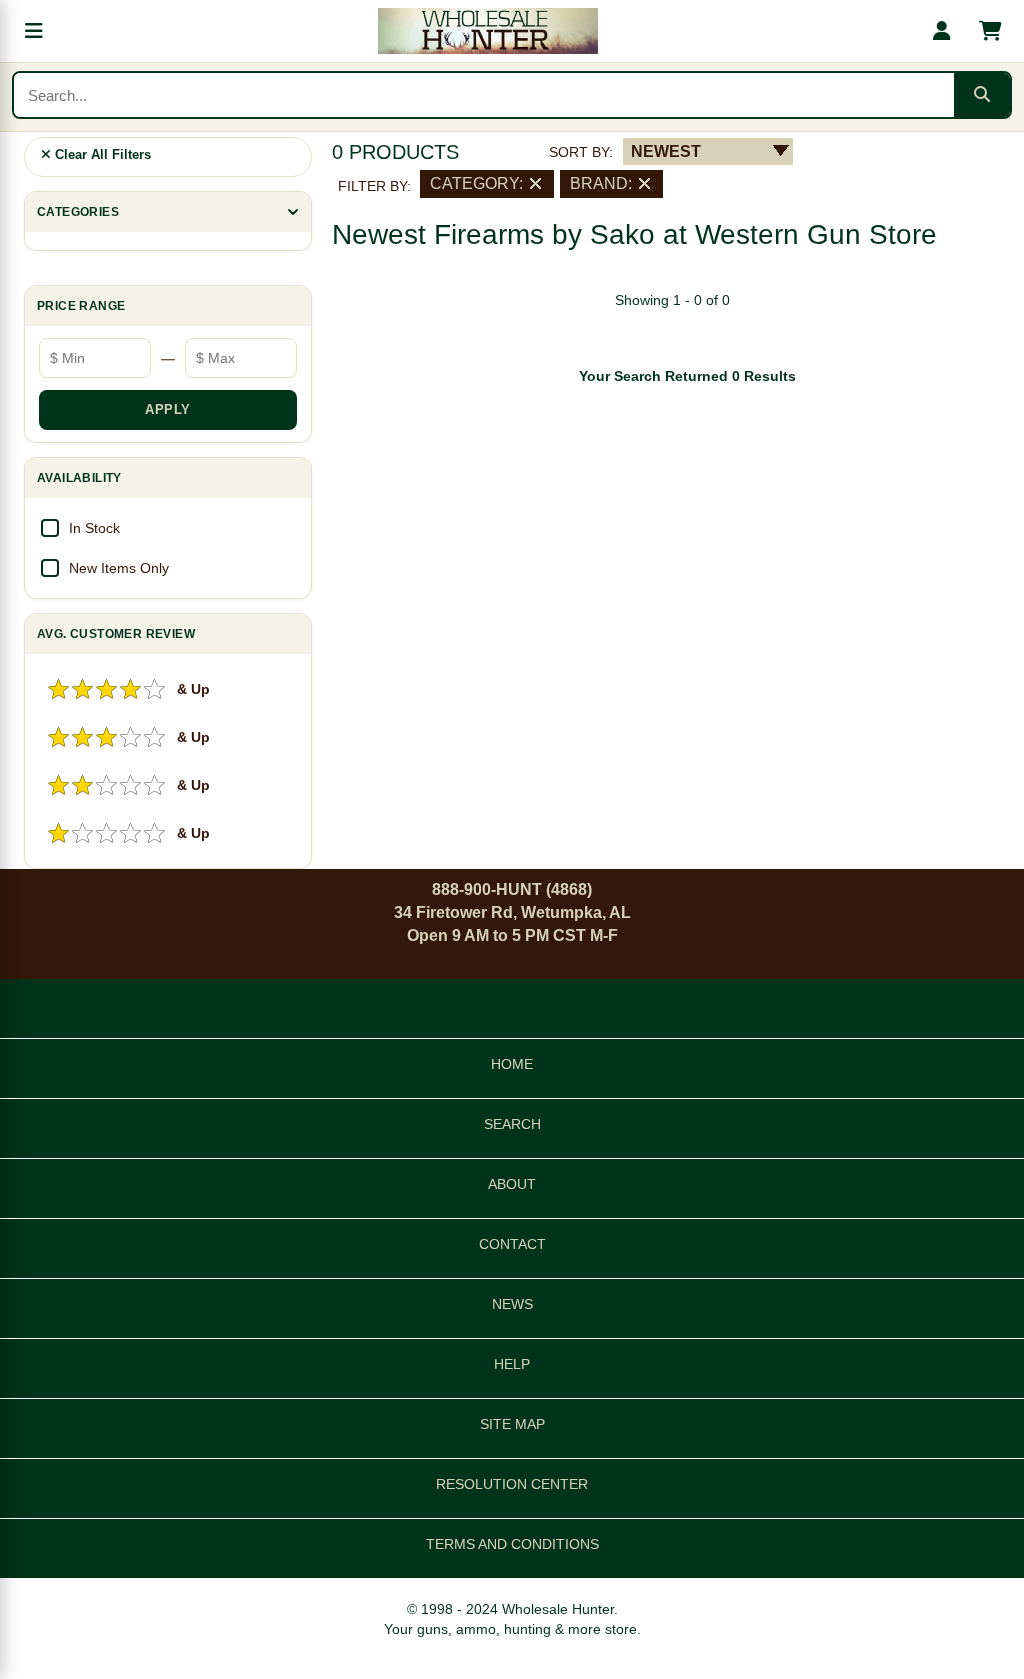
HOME (512, 1064)
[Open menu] (34, 31)
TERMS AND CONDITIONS (512, 1544)
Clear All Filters (101, 154)
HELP (512, 1364)
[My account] (942, 31)
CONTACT (512, 1244)
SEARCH (512, 1124)
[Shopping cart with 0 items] (990, 31)
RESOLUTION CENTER (512, 1484)
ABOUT (512, 1184)
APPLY (168, 409)
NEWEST (666, 151)
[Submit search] (982, 95)
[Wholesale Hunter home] (488, 31)
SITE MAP (512, 1424)
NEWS (512, 1304)
